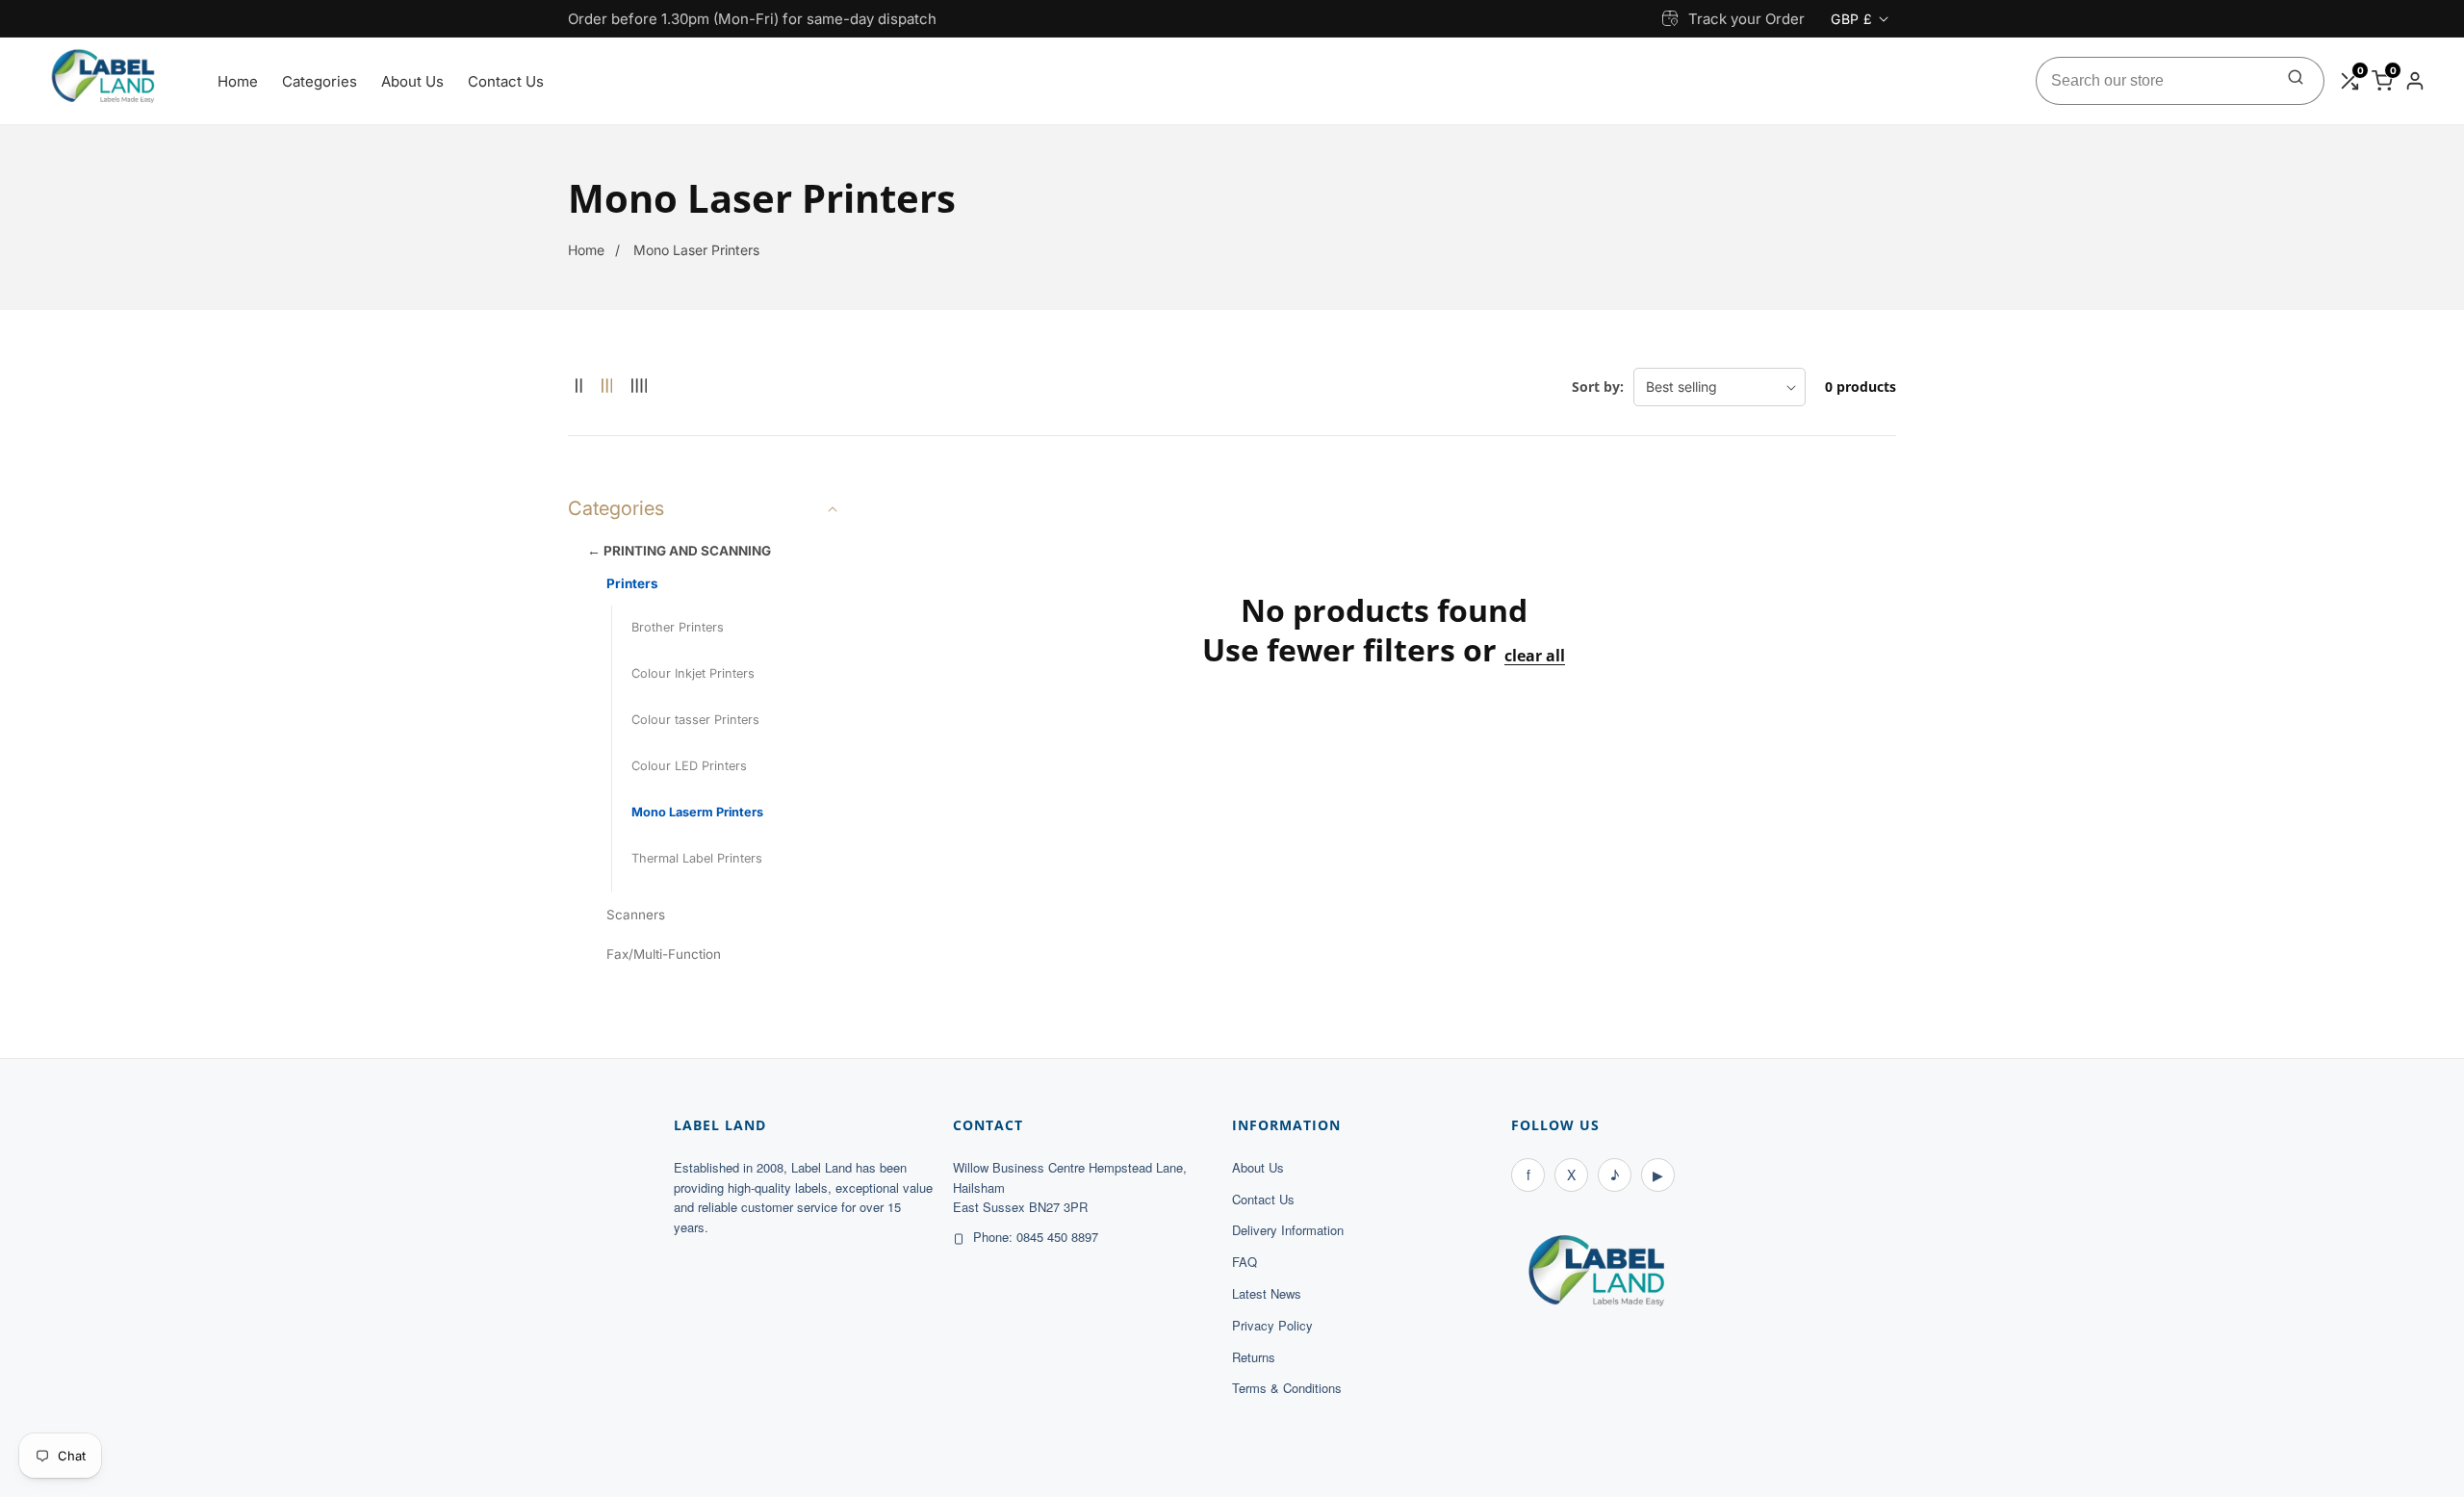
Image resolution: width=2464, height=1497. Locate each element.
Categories (320, 81)
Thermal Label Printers (697, 858)
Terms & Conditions (1287, 1388)
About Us (412, 81)
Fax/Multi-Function (664, 954)
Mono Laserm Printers (697, 812)
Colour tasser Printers (695, 720)
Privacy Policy (1272, 1325)
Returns (1254, 1357)
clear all (1535, 656)
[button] (705, 508)
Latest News (1267, 1293)
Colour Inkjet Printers (693, 673)
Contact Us (506, 81)
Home (238, 81)
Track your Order (1746, 19)
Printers (632, 583)
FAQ (1245, 1262)
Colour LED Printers (689, 766)
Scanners (636, 915)
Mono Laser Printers (696, 250)
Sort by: (1598, 387)
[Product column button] (579, 387)
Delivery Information (1288, 1230)
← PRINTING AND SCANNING (679, 551)
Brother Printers (678, 627)
